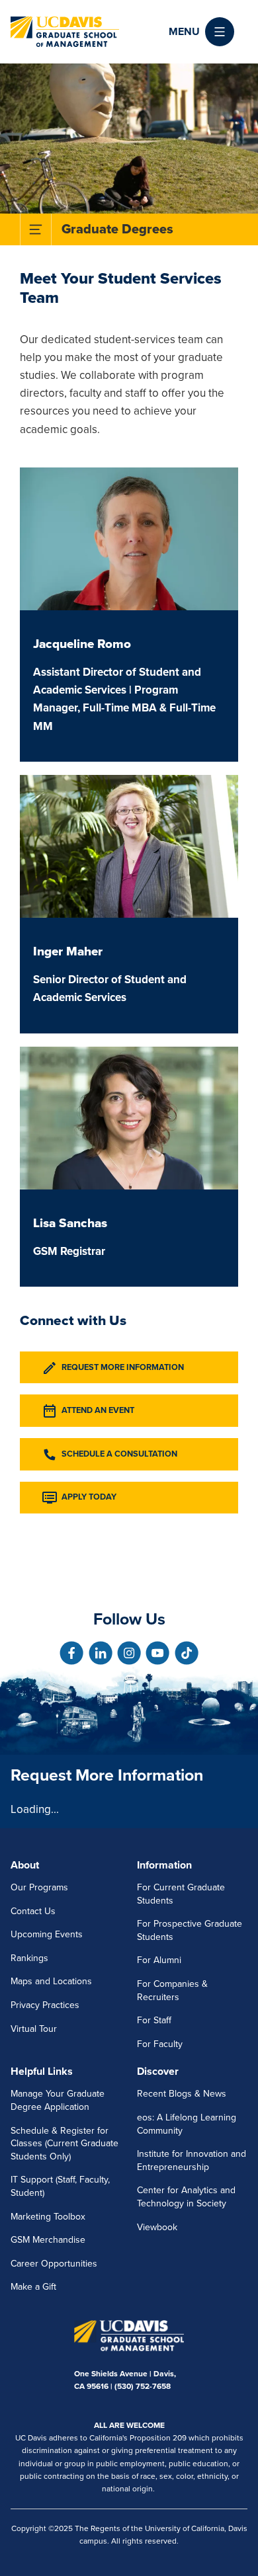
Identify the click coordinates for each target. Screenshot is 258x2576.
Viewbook (157, 2227)
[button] (201, 32)
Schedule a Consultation (119, 1454)
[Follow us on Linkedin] (101, 1653)
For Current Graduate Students (181, 1894)
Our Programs (39, 1887)
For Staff (154, 2020)
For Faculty (160, 2044)
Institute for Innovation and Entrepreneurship (192, 2160)
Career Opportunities (54, 2264)
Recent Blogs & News (182, 2094)
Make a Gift (33, 2287)
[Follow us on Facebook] (71, 1653)
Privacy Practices (45, 2005)
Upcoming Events (47, 1934)
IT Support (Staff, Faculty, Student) (60, 2186)
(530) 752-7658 (143, 2386)
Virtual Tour (34, 2029)
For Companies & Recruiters (172, 1991)
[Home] (65, 32)
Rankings (29, 1958)
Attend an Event (98, 1410)
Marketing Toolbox (48, 2217)
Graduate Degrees (117, 229)
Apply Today (89, 1497)
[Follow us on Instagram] (129, 1653)
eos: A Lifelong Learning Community (187, 2124)
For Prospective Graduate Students (190, 1930)
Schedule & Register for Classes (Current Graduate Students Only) (64, 2144)
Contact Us (33, 1911)
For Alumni (159, 1960)
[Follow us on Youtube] (157, 1653)
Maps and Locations (51, 1981)
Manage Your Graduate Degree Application (58, 2100)
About (25, 1865)
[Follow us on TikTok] (187, 1653)
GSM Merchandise (48, 2240)
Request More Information (123, 1367)
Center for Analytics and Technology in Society (186, 2197)
